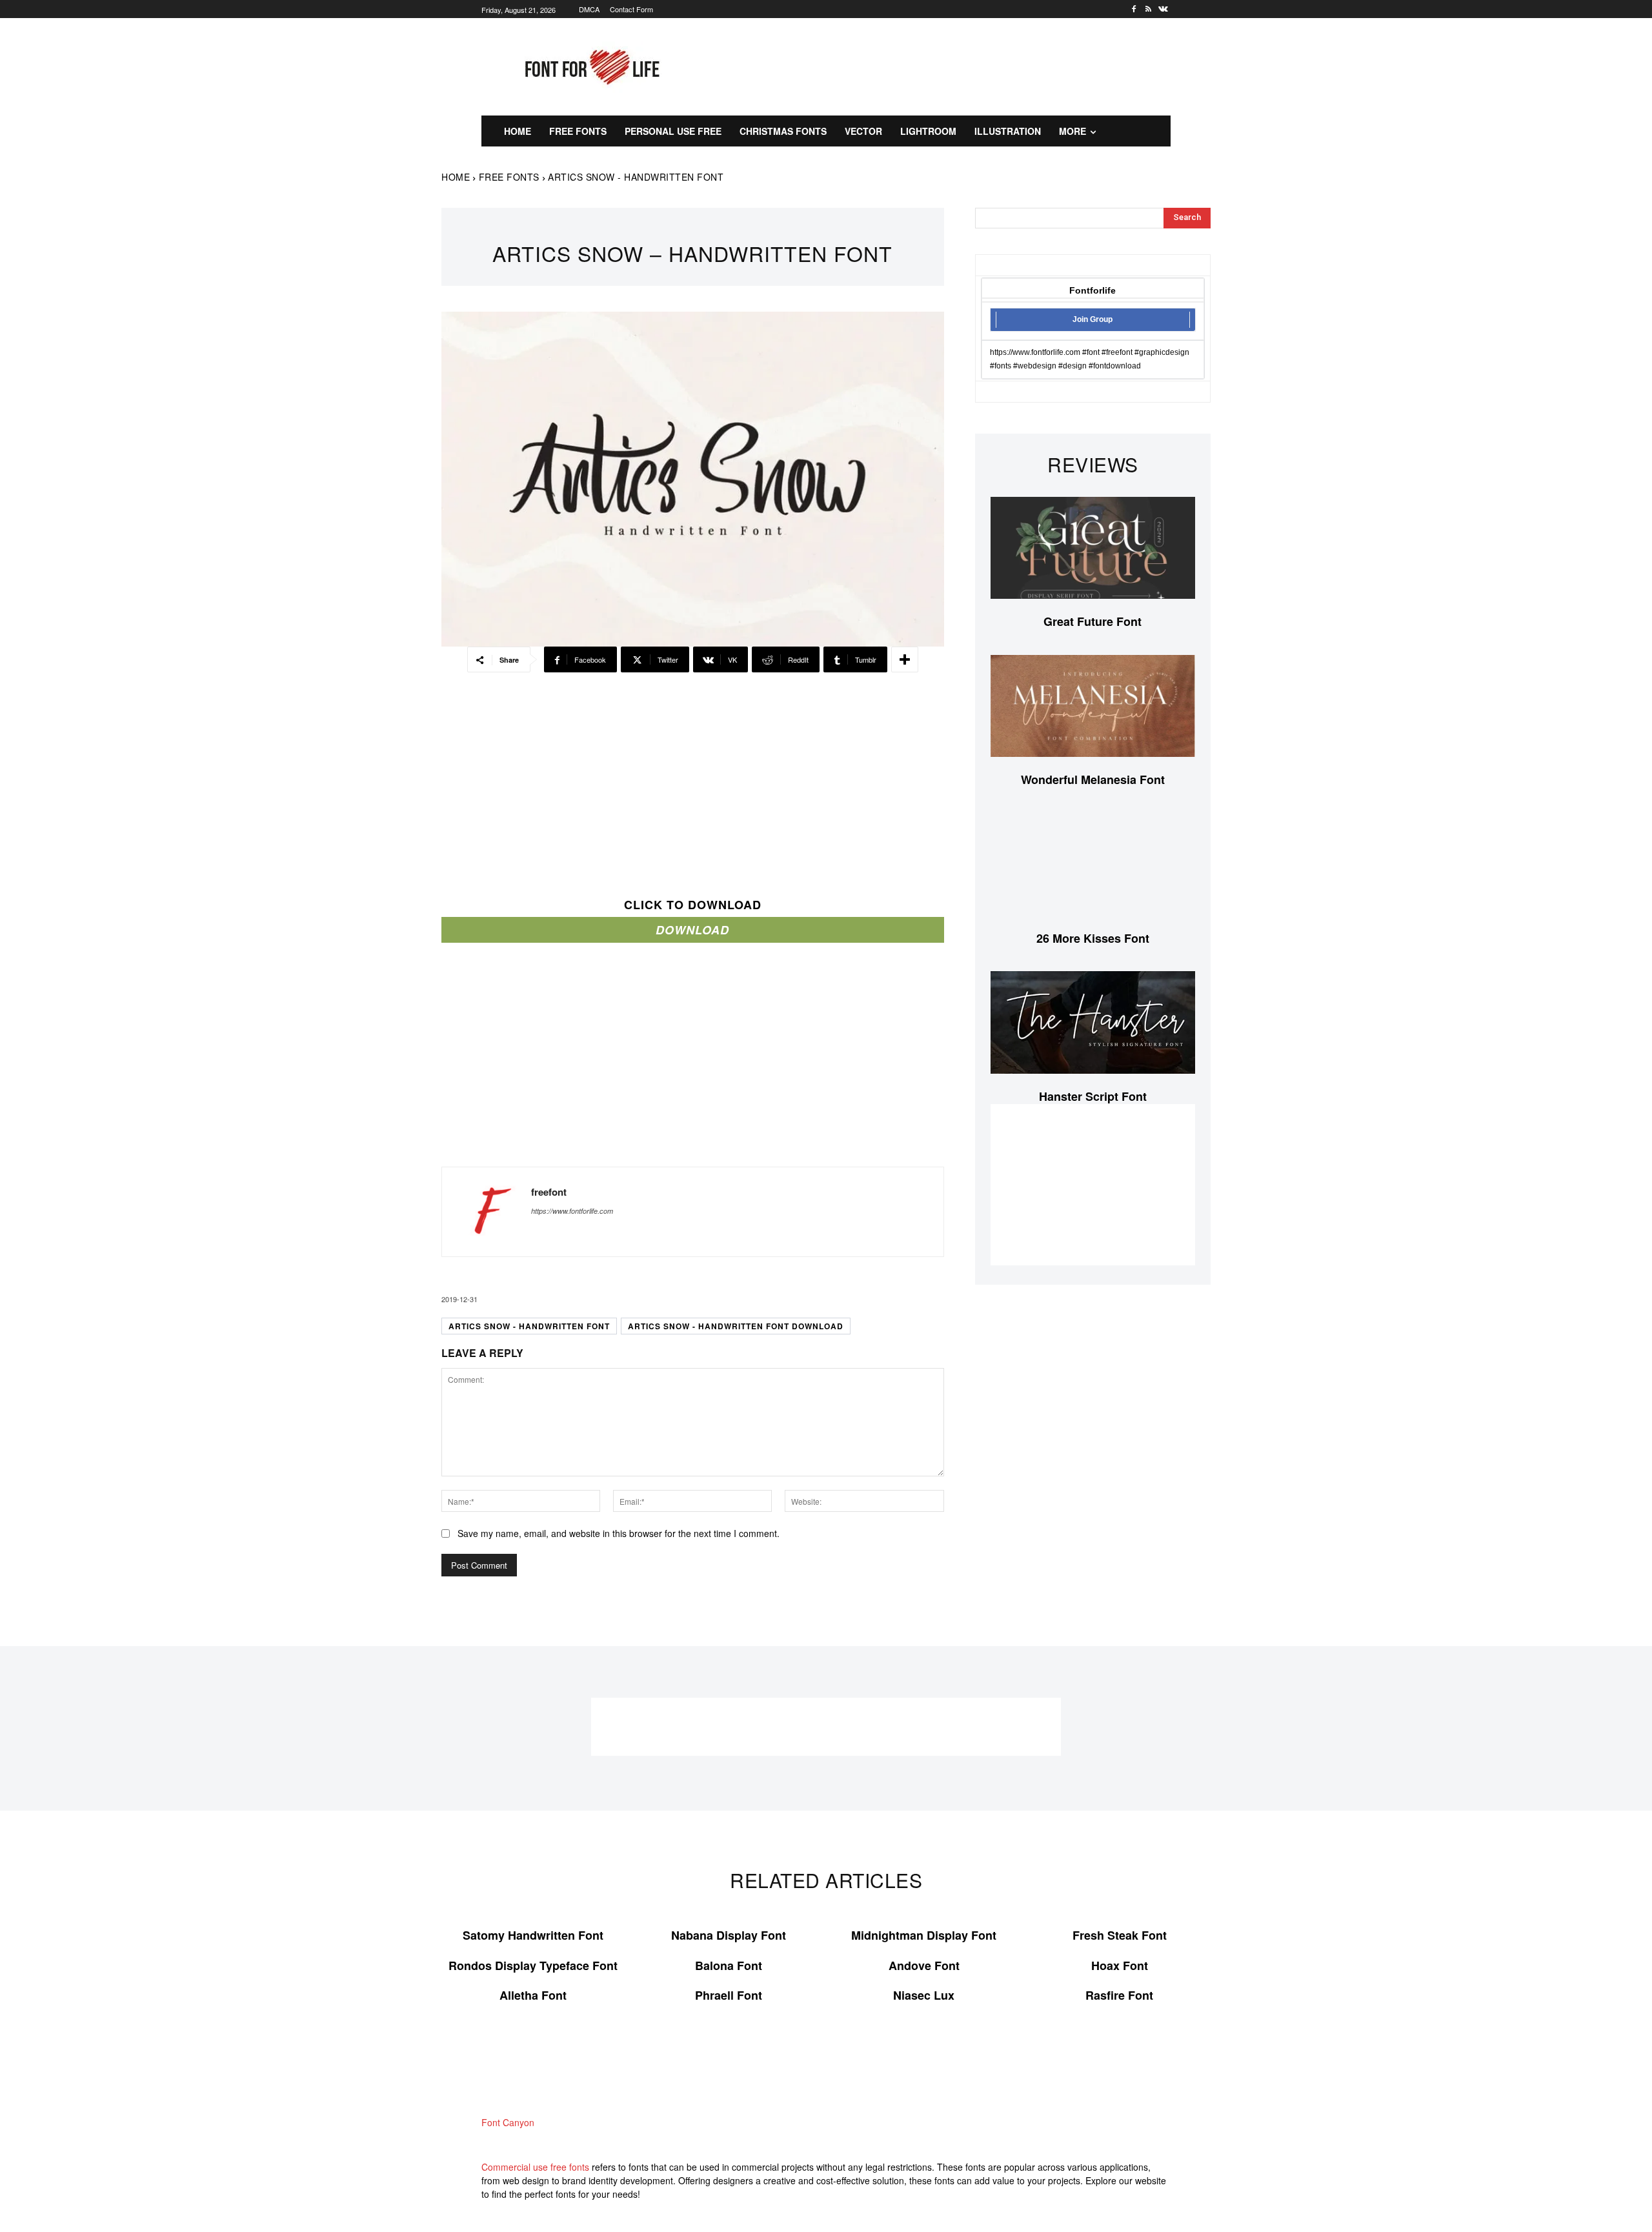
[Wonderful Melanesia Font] (1093, 706)
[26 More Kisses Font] (1093, 864)
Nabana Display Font (729, 1935)
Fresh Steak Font (1120, 1935)
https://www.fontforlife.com (572, 1211)
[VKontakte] (1163, 9)
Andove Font (924, 1966)
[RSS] (1148, 9)
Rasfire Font (1119, 1995)
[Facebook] (1134, 9)
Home (456, 177)
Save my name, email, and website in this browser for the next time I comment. (619, 1533)
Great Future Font (1093, 621)
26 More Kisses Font (1093, 938)
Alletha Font (533, 1995)
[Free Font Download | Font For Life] (590, 67)
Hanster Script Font (1093, 1096)
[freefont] (487, 1212)
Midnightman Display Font (924, 1935)
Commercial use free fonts (535, 2167)
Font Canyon (508, 2122)
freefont (549, 1192)
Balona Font (729, 1966)
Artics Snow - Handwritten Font (529, 1326)
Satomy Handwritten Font (533, 1935)
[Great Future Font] (1093, 548)
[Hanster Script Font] (1093, 1022)
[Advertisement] (952, 65)
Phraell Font (729, 1995)
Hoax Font (1120, 1966)
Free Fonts (509, 177)
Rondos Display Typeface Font (533, 1966)
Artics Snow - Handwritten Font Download (736, 1326)
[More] (905, 659)
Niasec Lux (924, 1995)
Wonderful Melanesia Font (1093, 779)
